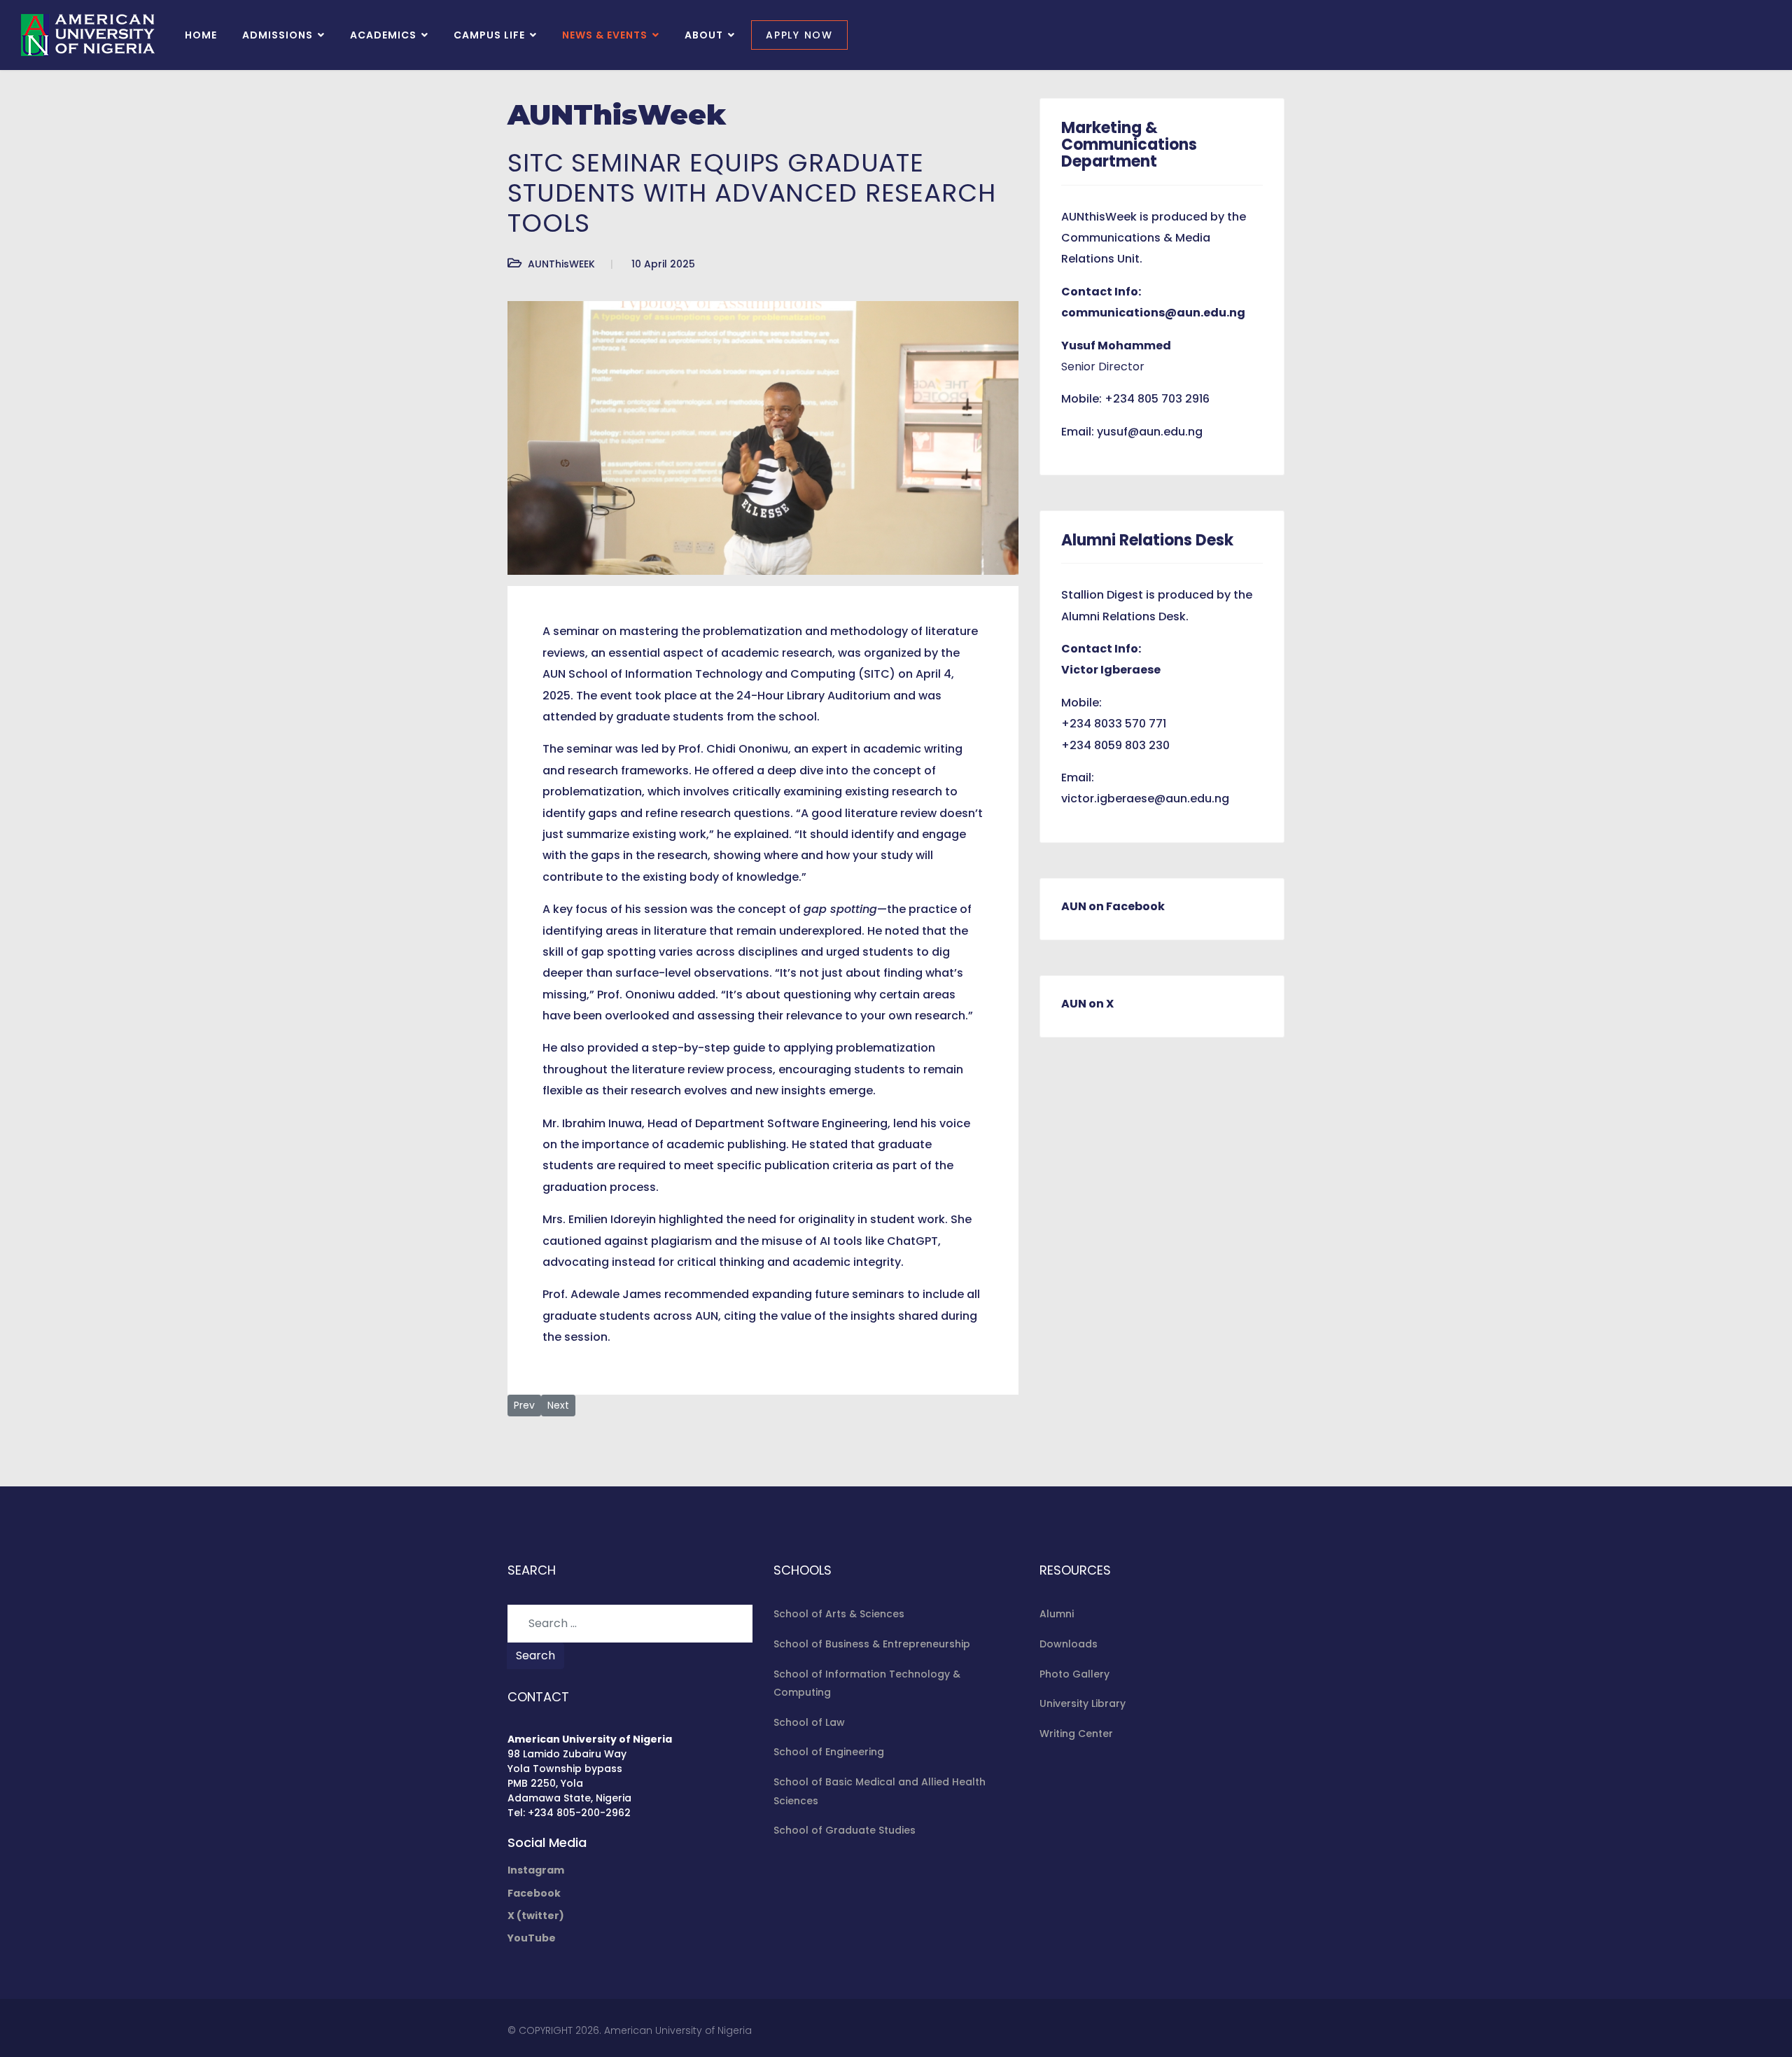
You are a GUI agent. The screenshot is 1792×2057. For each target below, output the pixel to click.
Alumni (1057, 1614)
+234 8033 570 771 (1114, 724)
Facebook (534, 1893)
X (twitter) (536, 1916)
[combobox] (630, 1624)
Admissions (278, 35)
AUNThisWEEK (561, 264)
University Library (1083, 1703)
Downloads (1069, 1644)
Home (201, 35)
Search (535, 1655)
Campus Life (489, 35)
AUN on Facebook (1113, 906)
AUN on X (1087, 1004)
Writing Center (1076, 1734)
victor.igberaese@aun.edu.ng (1145, 799)
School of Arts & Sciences (839, 1614)
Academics (383, 35)
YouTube (532, 1938)
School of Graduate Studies (845, 1830)
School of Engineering (829, 1752)
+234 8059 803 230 (1115, 745)
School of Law (809, 1722)
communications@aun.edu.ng (1153, 313)
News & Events (605, 35)
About (704, 35)
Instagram (536, 1870)
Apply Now (799, 35)
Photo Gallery (1074, 1674)
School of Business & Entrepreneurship (872, 1644)
